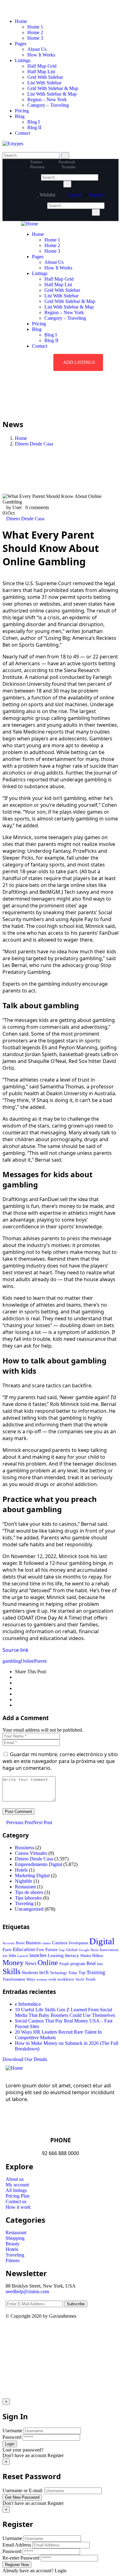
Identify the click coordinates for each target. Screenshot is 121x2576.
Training (96, 1972)
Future (52, 1950)
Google (84, 1950)
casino (46, 1943)
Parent (40, 1661)
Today (73, 1973)
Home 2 (35, 32)
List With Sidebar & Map (52, 94)
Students (30, 1973)
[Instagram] (64, 2333)
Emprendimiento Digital (38, 1864)
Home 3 (35, 38)
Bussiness (25, 1848)
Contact (22, 133)
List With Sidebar (44, 83)
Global (72, 1950)
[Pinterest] (47, 2333)
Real (91, 1963)
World (80, 1979)
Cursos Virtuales (31, 1853)
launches (38, 1955)
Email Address (17, 2545)
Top (82, 1973)
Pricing (22, 111)
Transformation (14, 1979)
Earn (7, 1950)
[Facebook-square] (30, 2333)
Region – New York (47, 99)
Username (12, 2431)
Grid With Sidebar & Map (53, 88)
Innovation (109, 1950)
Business (33, 1943)
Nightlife (24, 1881)
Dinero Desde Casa (34, 444)
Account (9, 1943)
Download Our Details (25, 2059)
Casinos (60, 1943)
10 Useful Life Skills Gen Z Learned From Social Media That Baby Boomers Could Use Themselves (65, 2012)
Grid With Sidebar (45, 77)
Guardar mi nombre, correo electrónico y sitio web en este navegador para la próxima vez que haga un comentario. (60, 1761)
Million (98, 1956)
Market (86, 1956)
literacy (72, 1955)
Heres (95, 1950)
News (31, 1964)
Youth (90, 1979)
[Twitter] (13, 2333)
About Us (37, 49)
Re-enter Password (21, 2558)
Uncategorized (29, 1909)
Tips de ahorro (29, 1892)
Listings (23, 60)
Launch (23, 1956)
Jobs (12, 1956)
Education (24, 1949)
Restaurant (25, 1887)
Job (5, 1956)
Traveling (24, 1903)
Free (40, 1950)
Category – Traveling (48, 105)
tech (44, 1972)
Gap (62, 1950)
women (42, 1979)
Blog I (34, 122)
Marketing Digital (32, 1876)
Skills (11, 1971)
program (78, 1964)
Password (12, 2437)
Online (27, 1661)
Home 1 (35, 27)
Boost (20, 1943)
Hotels (21, 1870)
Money (13, 1962)
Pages (21, 44)
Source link (16, 1650)
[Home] (30, 224)
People (64, 1964)
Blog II (34, 127)
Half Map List (41, 72)
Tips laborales (28, 1898)
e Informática (28, 2004)
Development (78, 1943)
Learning (56, 1956)
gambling (12, 1661)
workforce (66, 1979)
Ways (31, 1979)
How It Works (41, 55)
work (52, 1979)
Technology (58, 1973)
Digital (102, 1941)
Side (100, 1964)
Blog (20, 116)
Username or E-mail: (23, 2490)
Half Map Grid (42, 66)
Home (21, 21)
